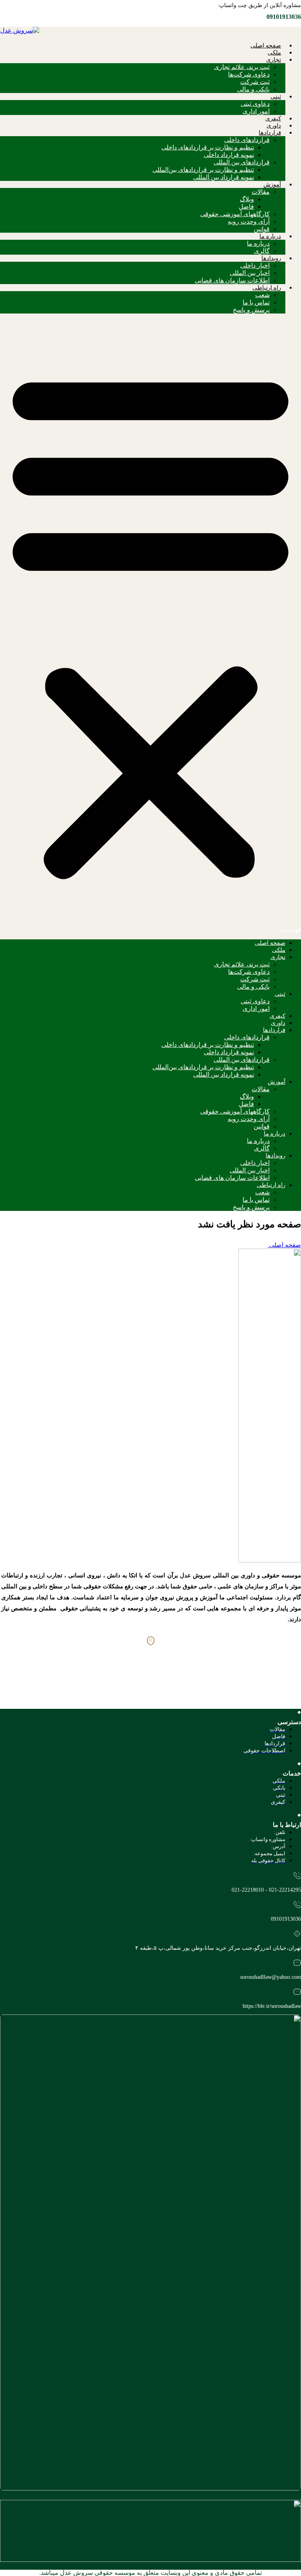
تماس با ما (256, 302)
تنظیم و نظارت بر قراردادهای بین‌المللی (203, 170)
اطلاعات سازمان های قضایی (232, 280)
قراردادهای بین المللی (242, 162)
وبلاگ (247, 199)
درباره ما (270, 236)
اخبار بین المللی (250, 273)
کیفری (273, 118)
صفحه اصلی (266, 46)
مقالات (261, 192)
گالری (262, 251)
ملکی (274, 53)
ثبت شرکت (255, 82)
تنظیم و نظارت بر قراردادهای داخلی (208, 147)
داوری (274, 126)
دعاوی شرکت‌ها (249, 74)
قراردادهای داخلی (247, 140)
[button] (150, 626)
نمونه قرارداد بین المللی (224, 177)
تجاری (274, 60)
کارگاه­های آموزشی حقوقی (235, 214)
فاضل (246, 207)
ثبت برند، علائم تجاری (242, 67)
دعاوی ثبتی (255, 104)
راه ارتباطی (267, 288)
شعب (262, 295)
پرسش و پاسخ (251, 310)
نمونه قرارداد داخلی (229, 155)
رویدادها (271, 258)
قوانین (262, 229)
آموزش (272, 184)
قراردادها (270, 133)
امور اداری (256, 111)
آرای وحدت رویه (249, 222)
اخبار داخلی (255, 265)
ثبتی (276, 97)
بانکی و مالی (253, 89)
